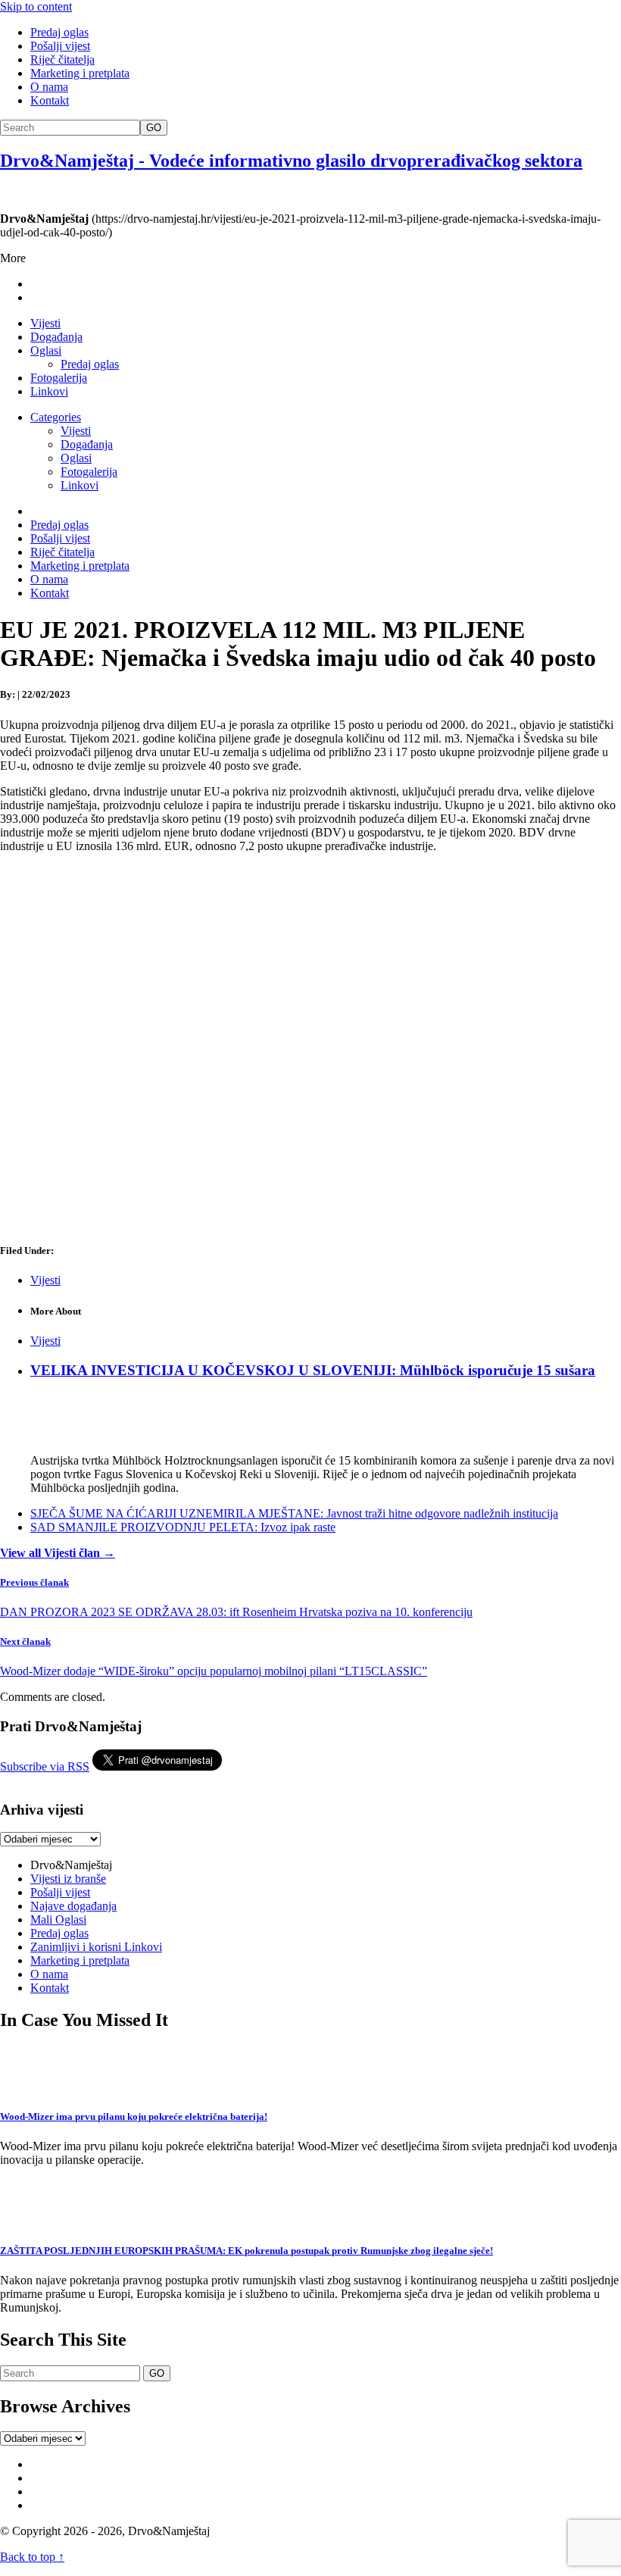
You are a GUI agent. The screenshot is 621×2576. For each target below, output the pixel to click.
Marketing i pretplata (80, 73)
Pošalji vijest (60, 46)
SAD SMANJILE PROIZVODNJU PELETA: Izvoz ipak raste (183, 1527)
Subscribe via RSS (45, 1766)
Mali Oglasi (58, 1919)
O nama (49, 87)
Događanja (56, 337)
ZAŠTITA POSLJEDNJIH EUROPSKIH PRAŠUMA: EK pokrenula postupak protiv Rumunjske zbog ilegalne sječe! (247, 2251)
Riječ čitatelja (62, 59)
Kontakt (50, 100)
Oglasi (46, 350)
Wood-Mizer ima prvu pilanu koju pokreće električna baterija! (134, 2116)
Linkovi (49, 391)
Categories (56, 417)
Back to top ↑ (32, 2557)
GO (154, 128)
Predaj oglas (59, 32)
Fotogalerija (59, 378)
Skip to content (36, 6)
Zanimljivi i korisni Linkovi (96, 1947)
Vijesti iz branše (68, 1879)
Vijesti (45, 323)
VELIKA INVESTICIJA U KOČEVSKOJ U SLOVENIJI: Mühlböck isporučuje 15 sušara (313, 1370)
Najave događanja (73, 1906)
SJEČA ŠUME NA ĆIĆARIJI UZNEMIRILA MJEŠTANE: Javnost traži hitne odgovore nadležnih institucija (294, 1513)
